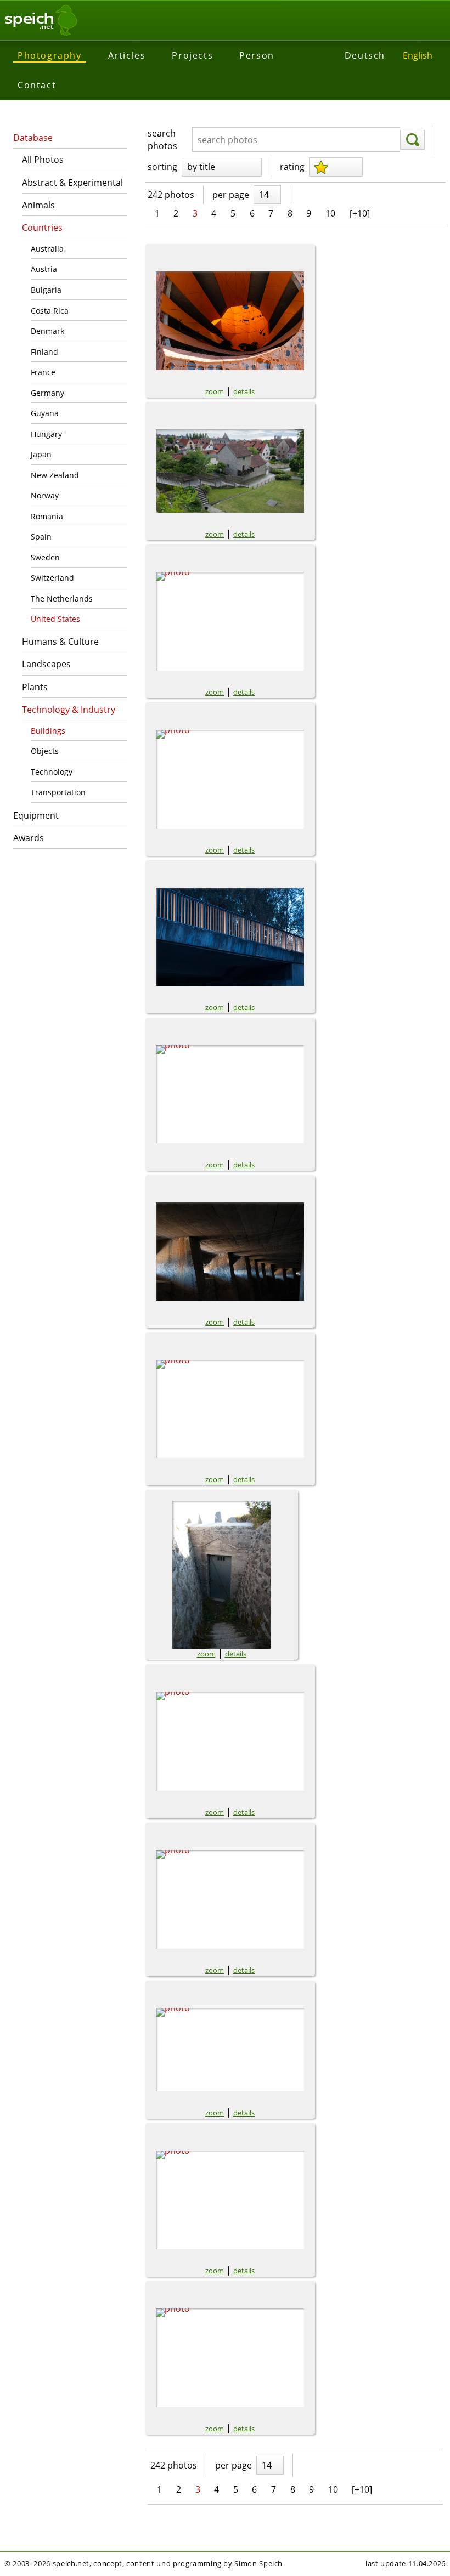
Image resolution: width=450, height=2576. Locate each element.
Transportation (58, 792)
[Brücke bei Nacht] (230, 937)
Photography (50, 55)
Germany (47, 393)
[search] (412, 140)
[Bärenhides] (230, 1899)
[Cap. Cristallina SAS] (230, 2358)
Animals (38, 205)
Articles (127, 55)
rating (292, 167)
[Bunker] (230, 1252)
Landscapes (46, 664)
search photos (162, 139)
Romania (47, 516)
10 (330, 213)
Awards (29, 838)
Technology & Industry (69, 710)
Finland (44, 352)
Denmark (47, 331)
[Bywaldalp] (230, 1741)
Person (257, 55)
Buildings (48, 731)
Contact (37, 85)
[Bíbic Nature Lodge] (230, 2050)
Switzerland (52, 578)
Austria (44, 269)
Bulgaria (46, 290)
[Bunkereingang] (221, 1575)
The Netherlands (62, 598)
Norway (45, 495)
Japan (41, 454)
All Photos (43, 160)
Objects (45, 751)
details (244, 391)
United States (55, 619)
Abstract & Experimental (72, 183)
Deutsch (365, 55)
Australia (47, 249)
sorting (162, 167)
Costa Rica (50, 311)
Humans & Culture (60, 642)
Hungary (46, 434)
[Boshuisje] (230, 621)
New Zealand (55, 475)
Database (33, 138)
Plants (35, 687)
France (43, 372)
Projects (192, 55)
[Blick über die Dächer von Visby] (230, 471)
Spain (41, 537)
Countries (42, 228)
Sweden (45, 557)
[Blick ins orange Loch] (230, 321)
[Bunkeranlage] (230, 1409)
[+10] (360, 213)
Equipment (36, 815)
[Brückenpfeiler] (230, 1094)
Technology (52, 772)
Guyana (45, 413)
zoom (215, 391)
